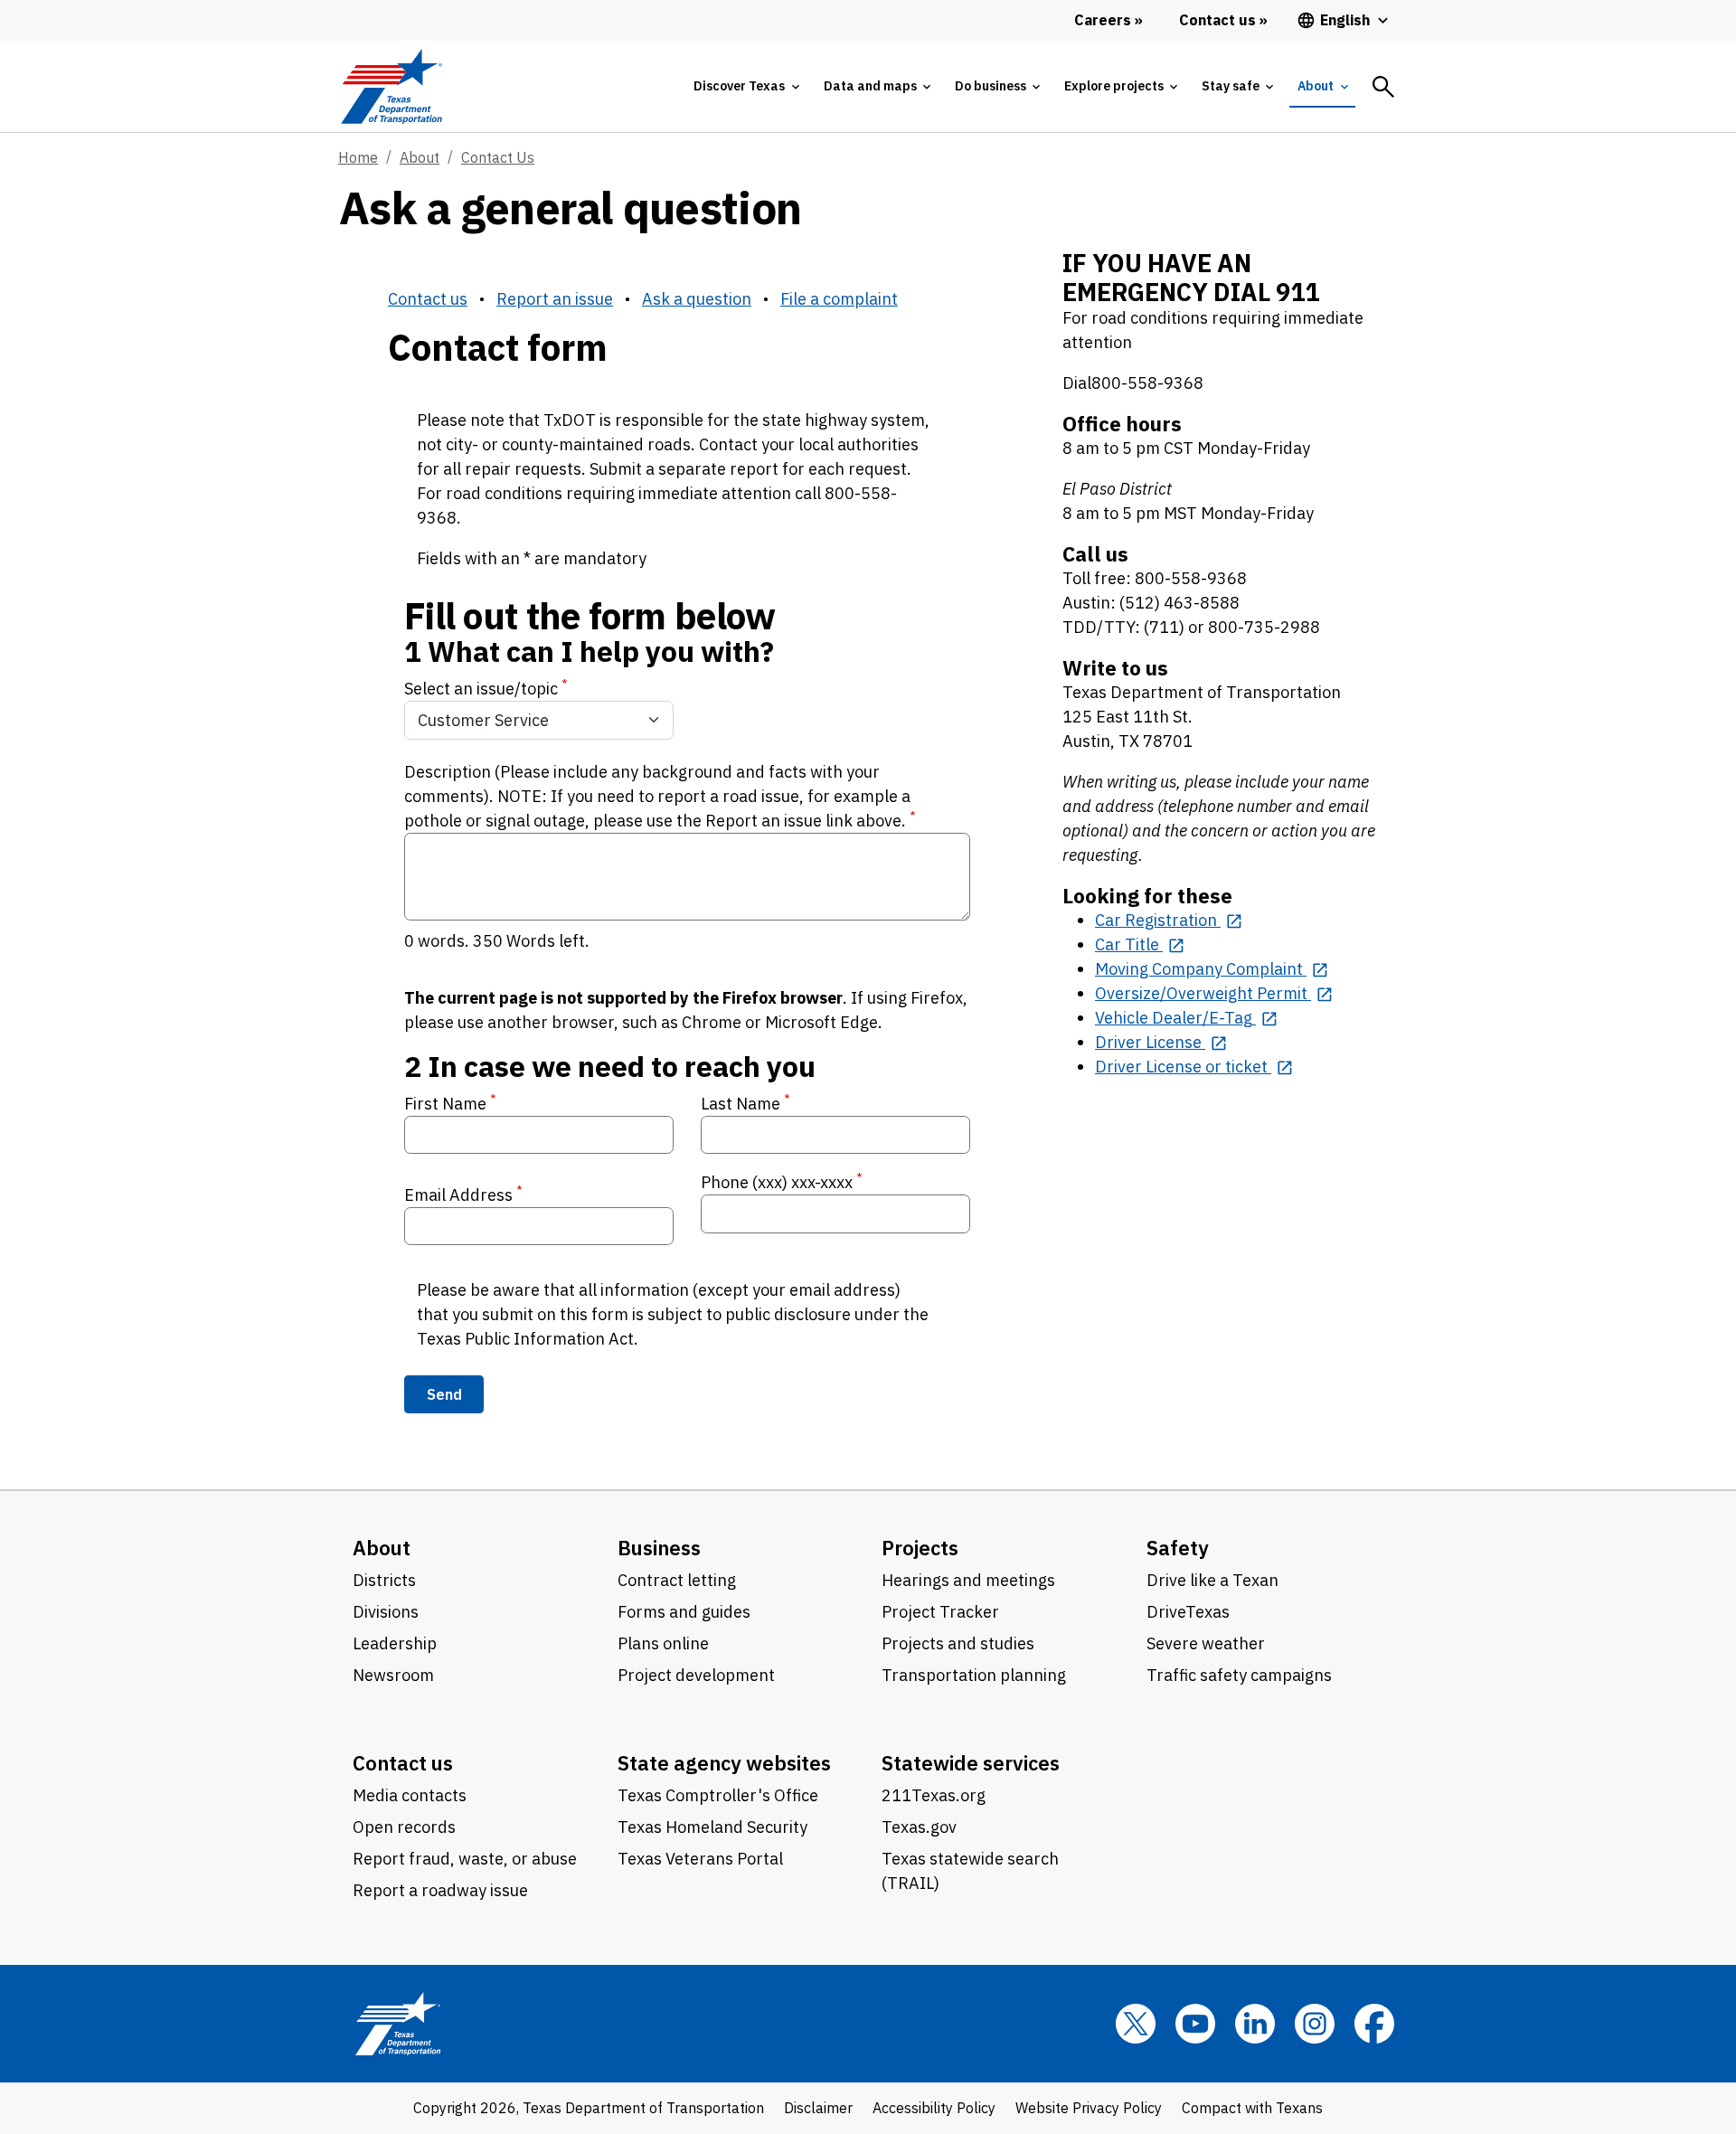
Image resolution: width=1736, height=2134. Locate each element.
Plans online (663, 1643)
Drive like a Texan (1212, 1580)
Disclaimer (818, 2108)
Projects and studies (958, 1643)
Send (444, 1394)
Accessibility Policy (934, 2108)
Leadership (395, 1643)
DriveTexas (1188, 1612)
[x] (1136, 2024)
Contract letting (677, 1580)
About (420, 157)
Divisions (386, 1612)
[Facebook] (1374, 2024)
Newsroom (393, 1675)
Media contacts (410, 1795)
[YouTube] (1195, 2024)
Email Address (463, 1194)
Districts (384, 1580)
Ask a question (697, 299)
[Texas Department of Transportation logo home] (391, 86)
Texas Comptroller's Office (718, 1795)
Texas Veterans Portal (700, 1859)
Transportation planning (974, 1675)
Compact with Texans (1252, 2108)
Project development (696, 1675)
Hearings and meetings (968, 1580)
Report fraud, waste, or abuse (465, 1859)
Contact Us (498, 157)
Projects (920, 1548)
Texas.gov (919, 1827)
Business (659, 1548)
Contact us (428, 299)
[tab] (746, 86)
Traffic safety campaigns (1239, 1675)
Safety (1178, 1548)
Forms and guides (684, 1612)
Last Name (745, 1103)
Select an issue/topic (486, 688)
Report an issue (555, 299)
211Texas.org (934, 1795)
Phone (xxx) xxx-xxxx (782, 1181)
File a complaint (839, 299)
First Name (450, 1103)
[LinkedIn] (1255, 2024)
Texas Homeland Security (712, 1827)
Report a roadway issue (440, 1890)
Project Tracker (940, 1612)
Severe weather (1206, 1643)
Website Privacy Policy (1089, 2108)
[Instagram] (1315, 2024)
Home (358, 157)
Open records (404, 1827)
